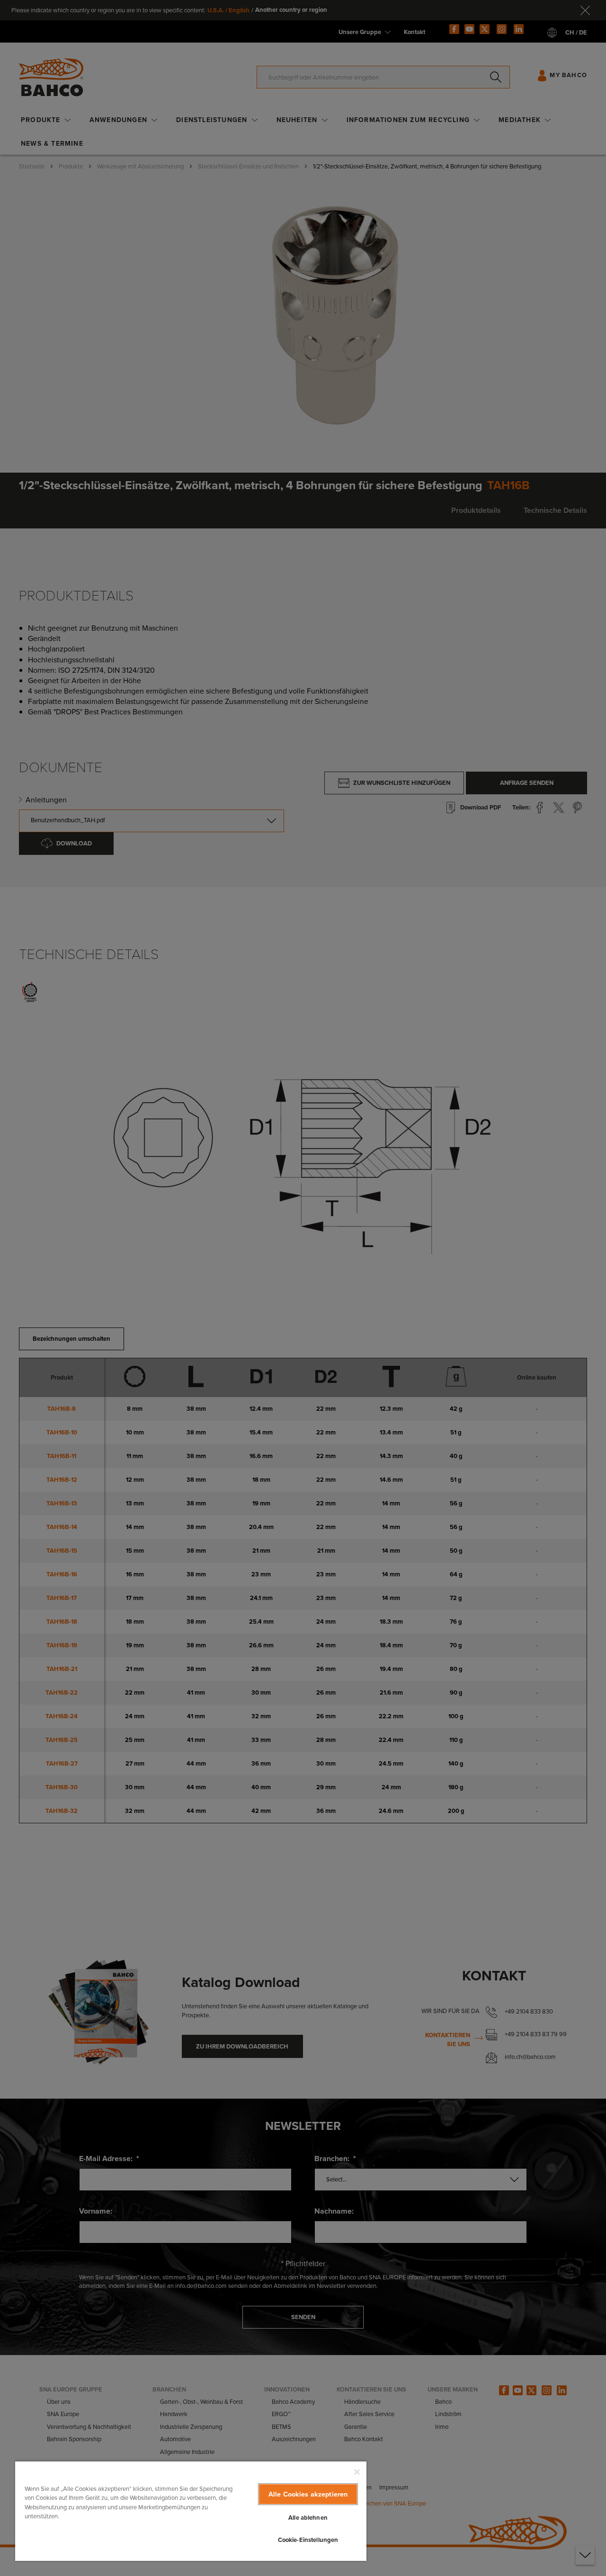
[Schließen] (357, 2472)
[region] (191, 2511)
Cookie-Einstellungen (308, 2540)
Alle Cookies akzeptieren (308, 2494)
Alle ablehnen (308, 2518)
